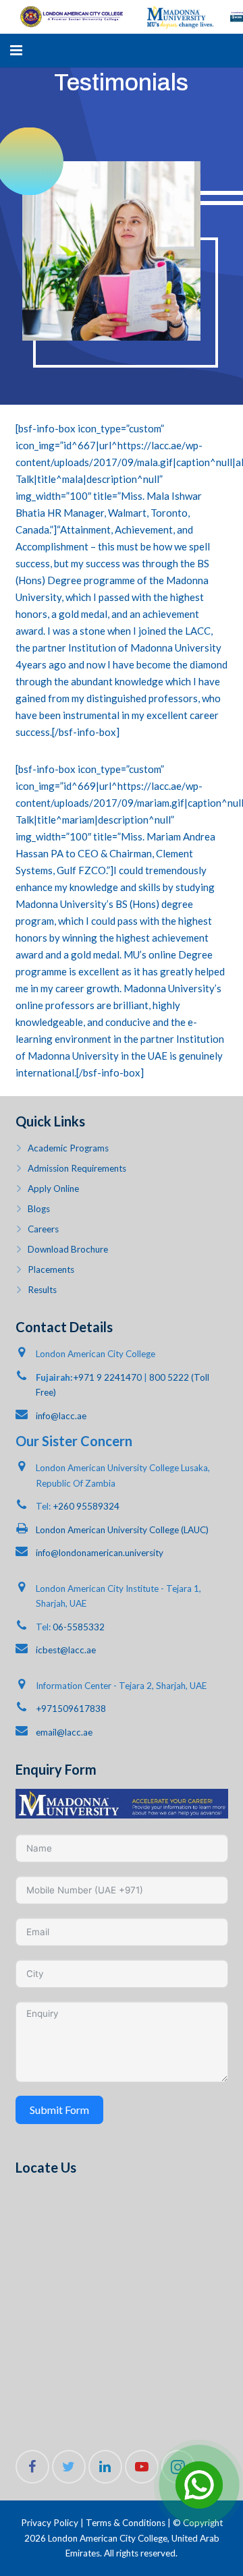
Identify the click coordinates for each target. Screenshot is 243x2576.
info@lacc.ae (61, 1416)
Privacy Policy (50, 2523)
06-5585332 (79, 1627)
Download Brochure (68, 1249)
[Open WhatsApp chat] (199, 2485)
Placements (51, 1269)
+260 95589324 (86, 1506)
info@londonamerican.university (100, 1553)
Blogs (39, 1209)
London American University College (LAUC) (122, 1530)
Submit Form (59, 2110)
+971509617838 (71, 1709)
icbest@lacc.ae (66, 1650)
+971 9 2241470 (107, 1377)
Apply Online (53, 1189)
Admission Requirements (77, 1168)
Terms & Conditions (126, 2523)
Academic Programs (68, 1148)
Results (42, 1290)
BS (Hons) (137, 904)
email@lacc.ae (64, 1732)
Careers (43, 1229)
